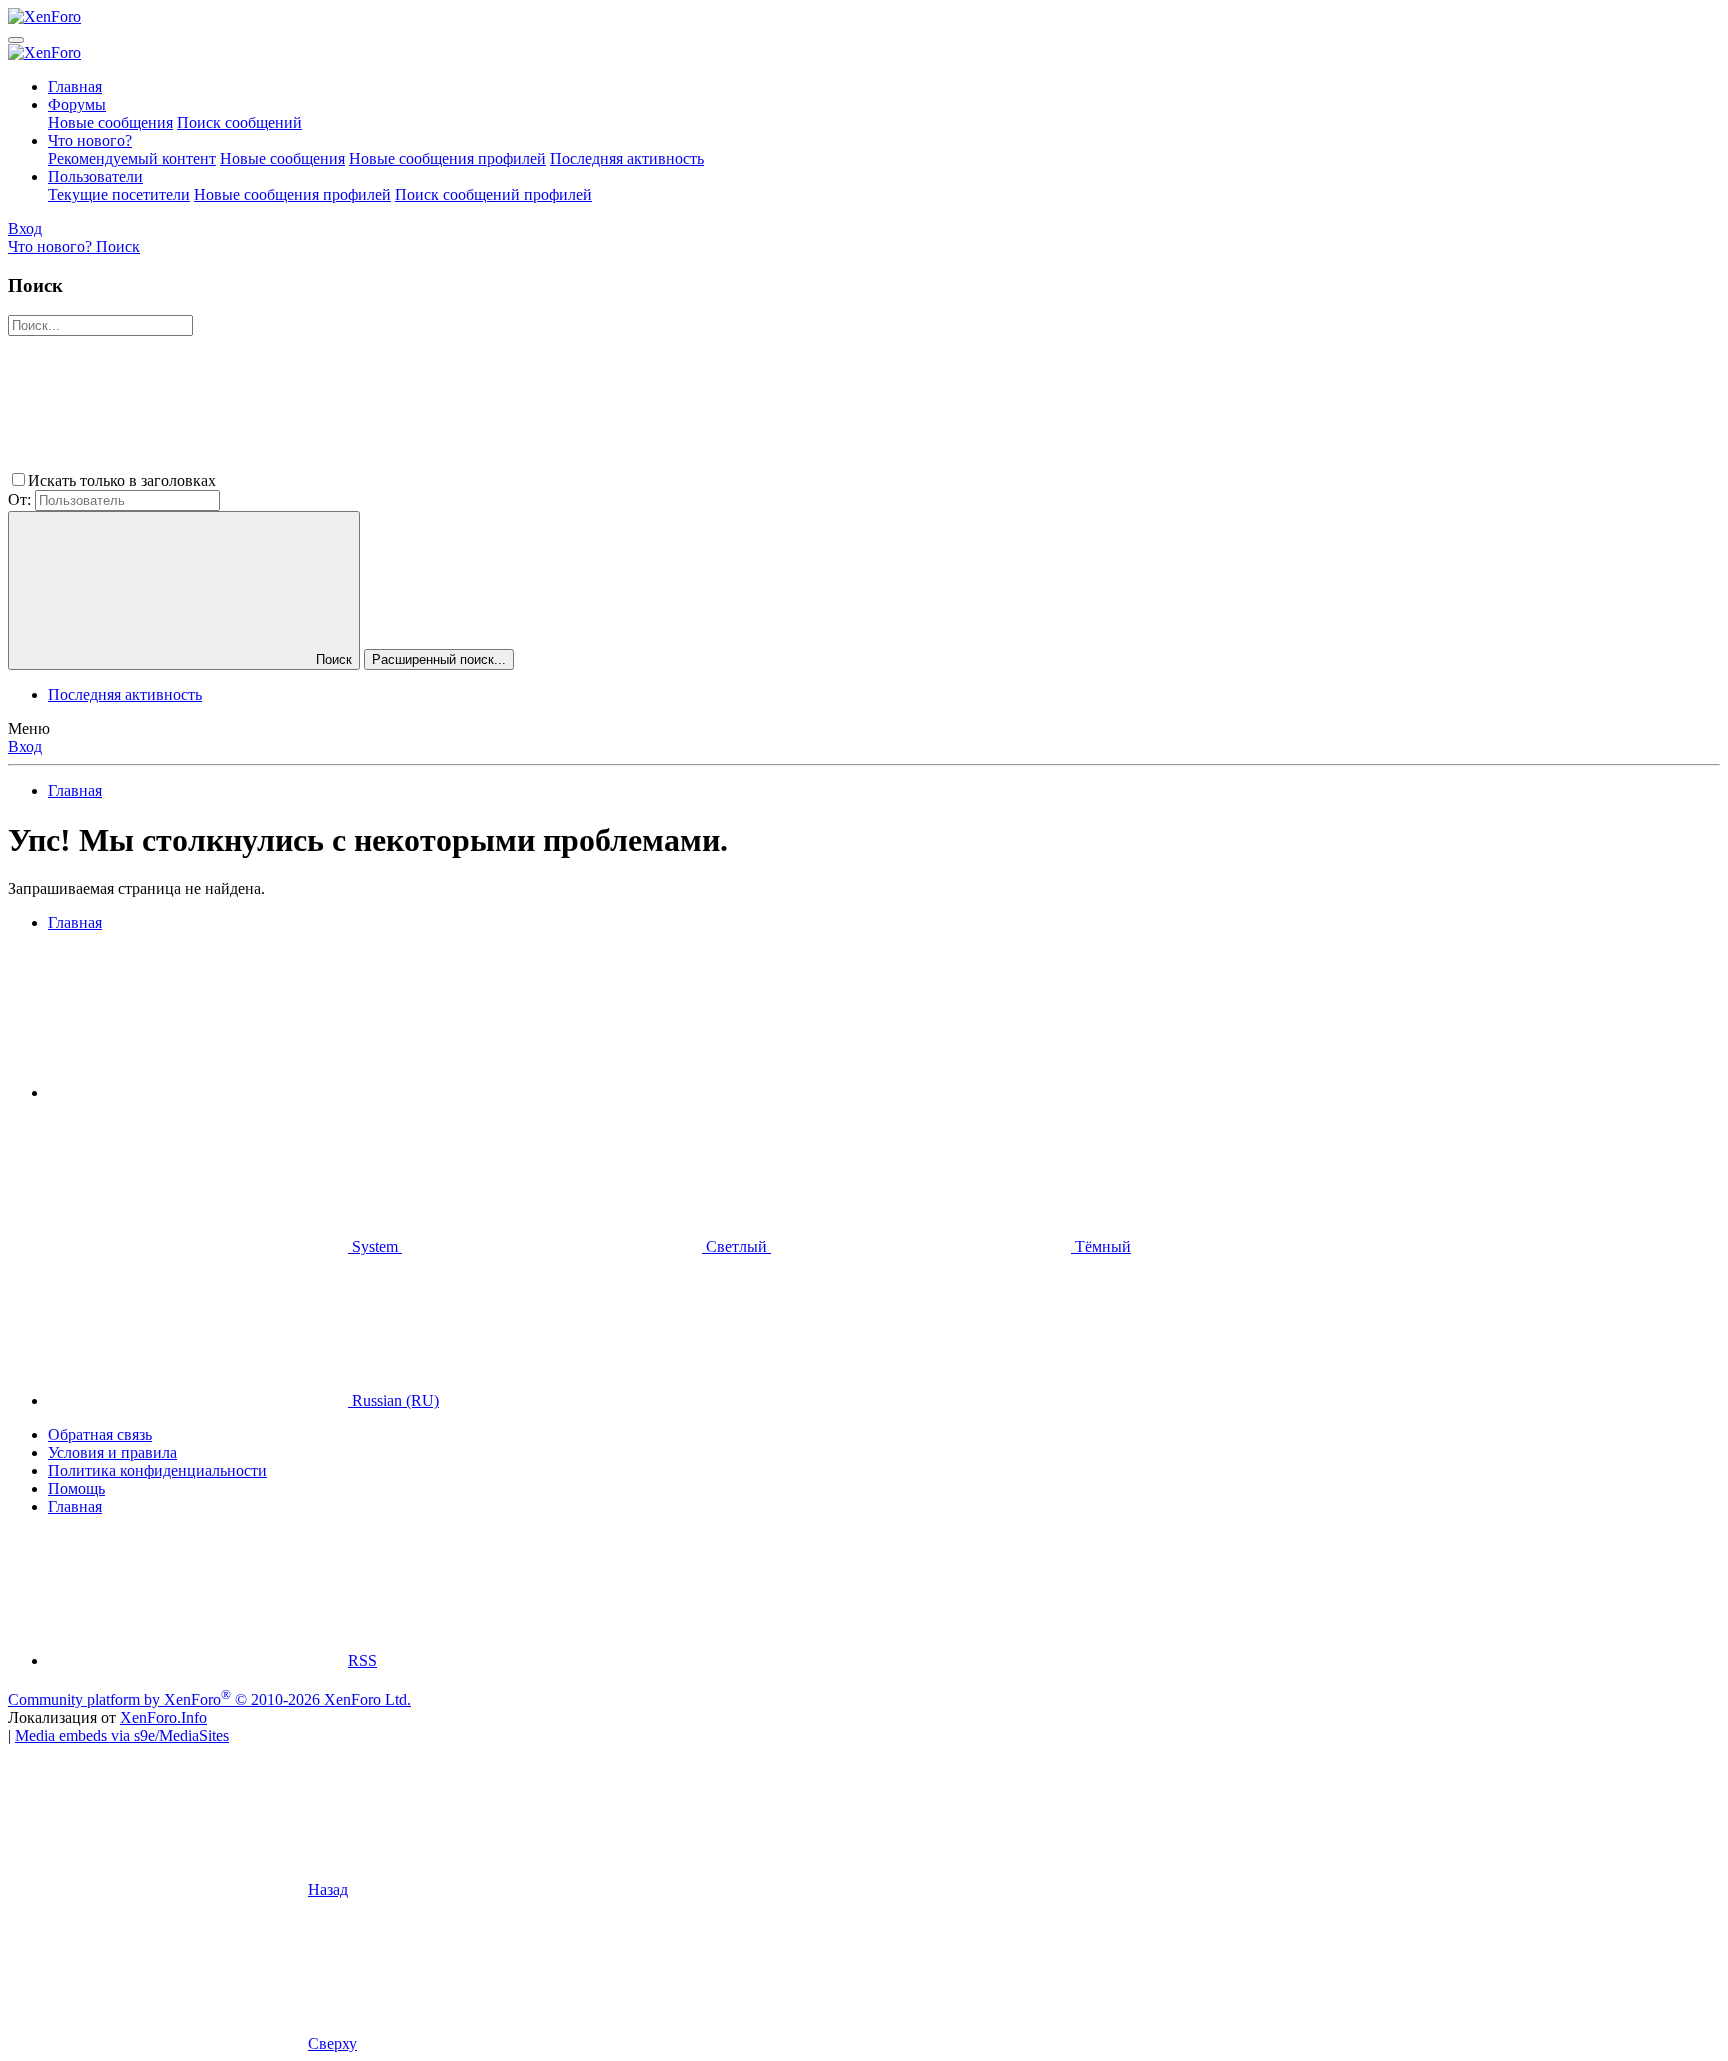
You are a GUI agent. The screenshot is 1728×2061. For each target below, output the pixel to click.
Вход (25, 746)
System (375, 1246)
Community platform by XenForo (209, 1699)
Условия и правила (112, 1452)
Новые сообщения (110, 122)
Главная (75, 86)
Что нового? (90, 140)
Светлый (736, 1246)
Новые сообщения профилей (447, 158)
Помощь (76, 1488)
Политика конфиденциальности (157, 1470)
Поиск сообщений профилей (493, 194)
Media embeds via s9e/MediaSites (122, 1735)
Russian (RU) (393, 1400)
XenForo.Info (163, 1717)
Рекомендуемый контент (132, 158)
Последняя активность (627, 158)
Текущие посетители (119, 194)
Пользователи (95, 176)
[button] (370, 480)
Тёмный (1101, 1246)
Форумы (77, 104)
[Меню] (16, 40)
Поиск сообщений (239, 122)
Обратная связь (100, 1434)
